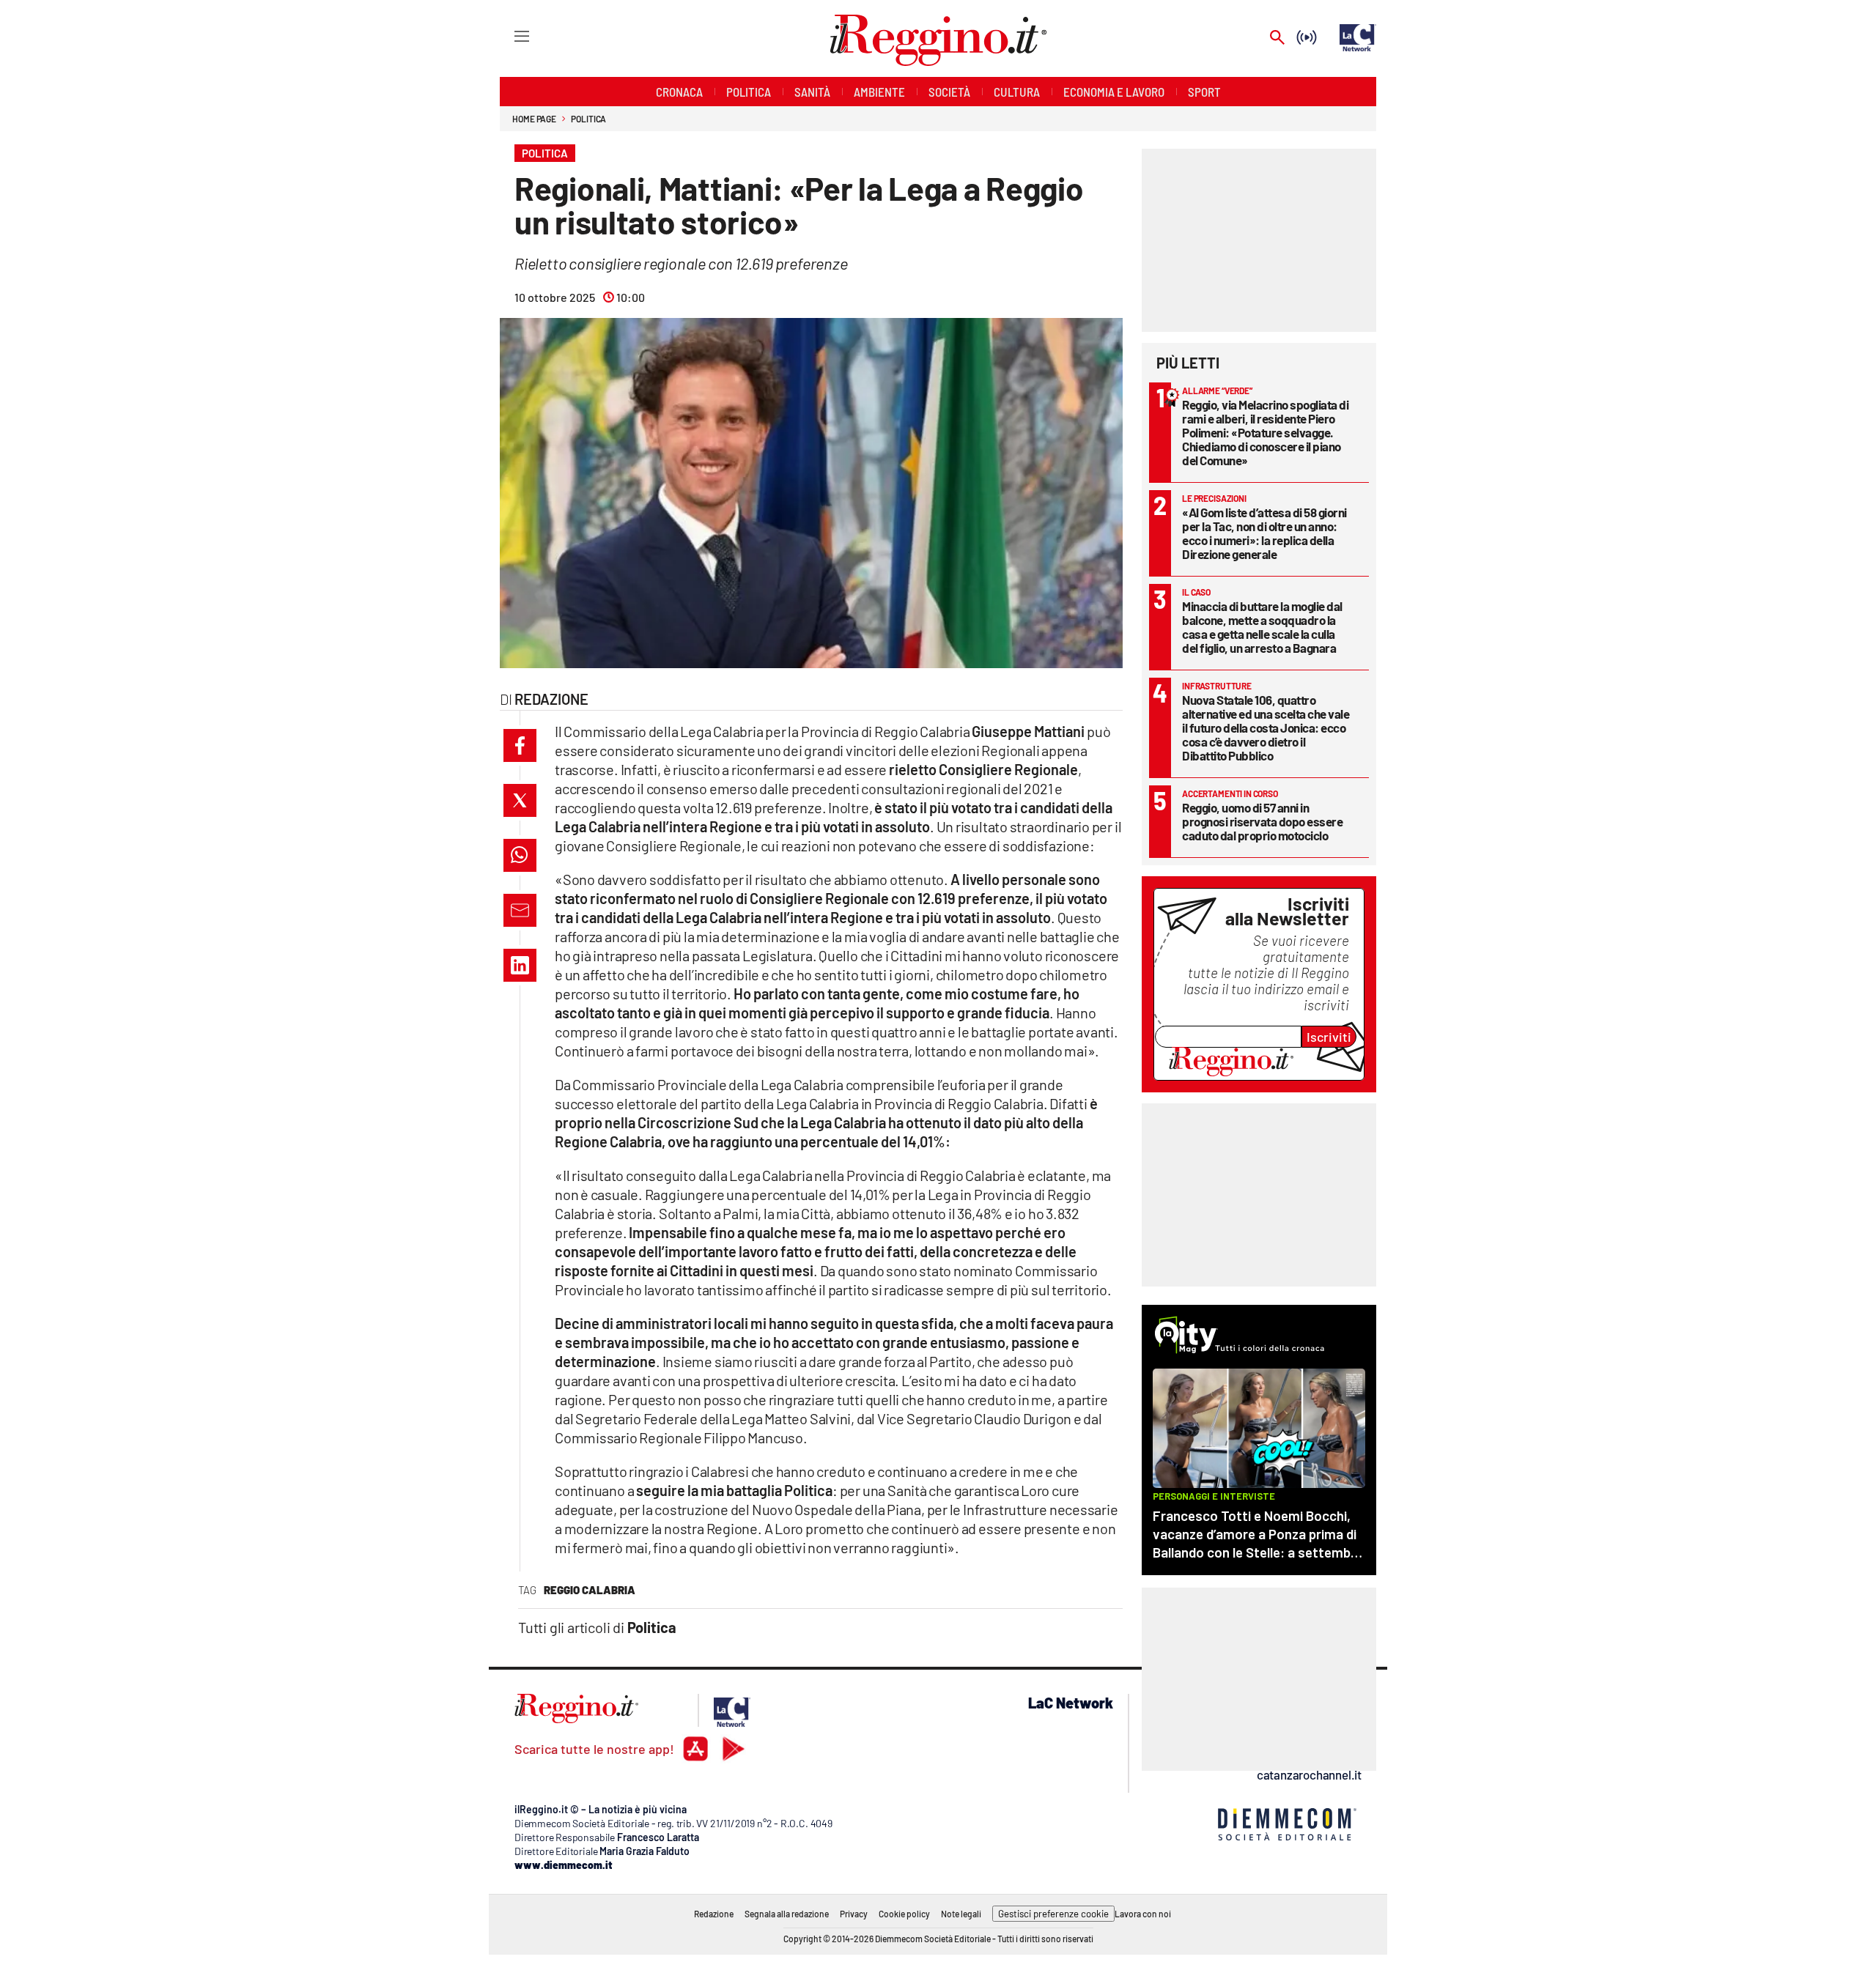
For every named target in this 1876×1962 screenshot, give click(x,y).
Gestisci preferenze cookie (1053, 1914)
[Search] (1277, 38)
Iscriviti (1329, 1037)
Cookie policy (904, 1914)
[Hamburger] (508, 36)
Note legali (961, 1914)
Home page (534, 119)
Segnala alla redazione (787, 1914)
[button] (520, 745)
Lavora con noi (1143, 1914)
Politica (588, 119)
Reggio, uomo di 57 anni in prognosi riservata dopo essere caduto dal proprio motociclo (1262, 821)
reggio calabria (590, 1590)
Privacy (854, 1914)
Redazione (714, 1914)
